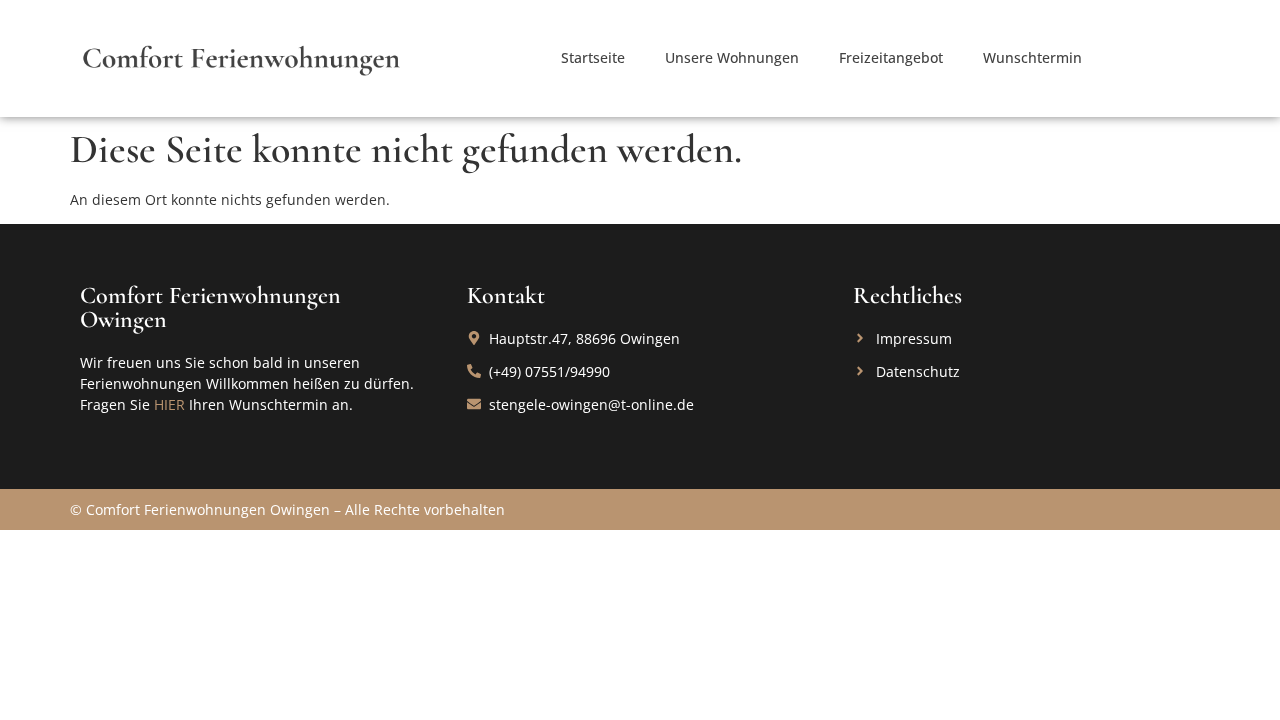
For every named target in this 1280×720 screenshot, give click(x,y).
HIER (169, 404)
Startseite (593, 57)
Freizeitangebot (891, 57)
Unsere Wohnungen (732, 57)
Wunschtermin (1032, 57)
